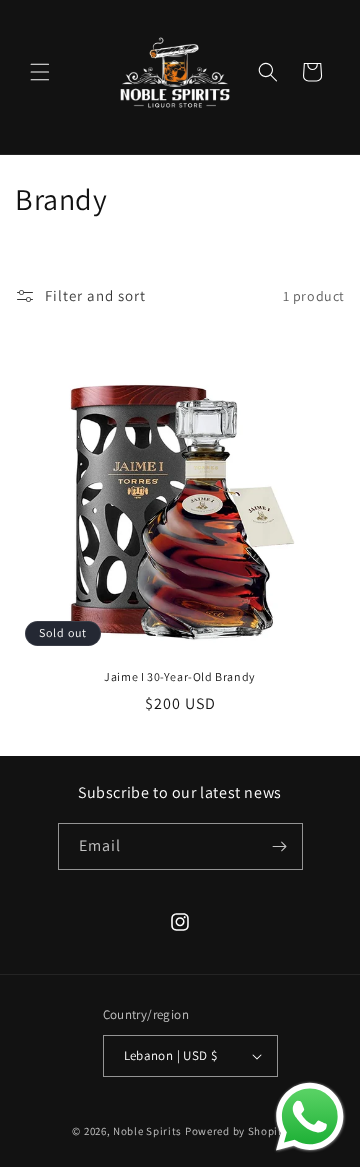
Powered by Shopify (236, 1131)
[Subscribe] (280, 846)
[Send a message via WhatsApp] (310, 1117)
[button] (40, 72)
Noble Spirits (147, 1131)
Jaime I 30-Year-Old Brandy (180, 676)
